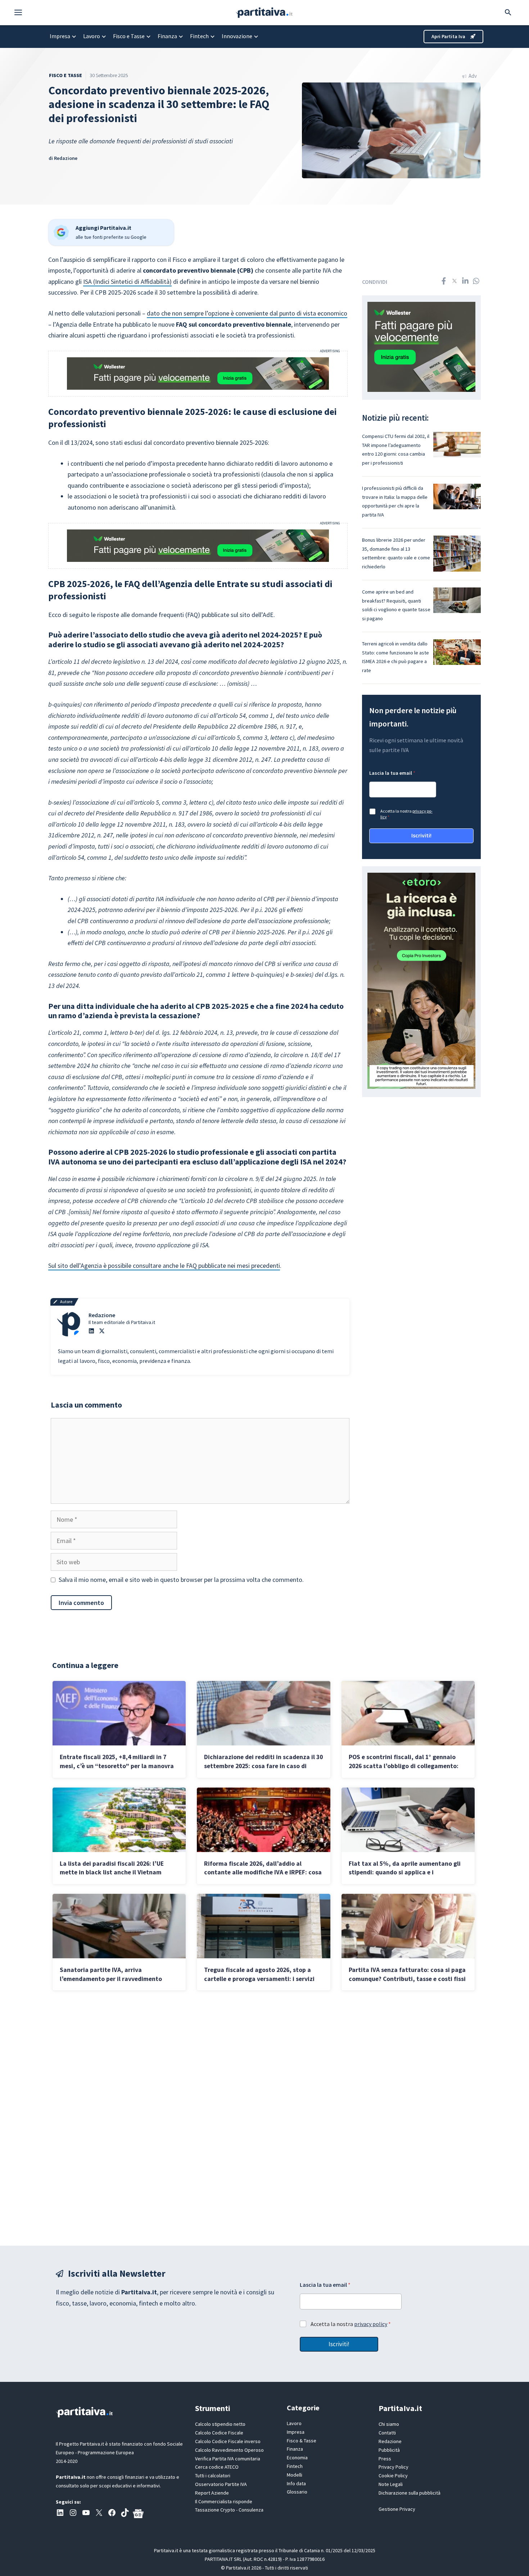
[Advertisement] (264, 2118)
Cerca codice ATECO (217, 2467)
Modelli (295, 2475)
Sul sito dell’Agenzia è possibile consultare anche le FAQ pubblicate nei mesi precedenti (164, 1265)
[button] (22, 13)
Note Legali (391, 2484)
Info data (296, 2483)
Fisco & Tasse (302, 2441)
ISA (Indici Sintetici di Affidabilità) (127, 281)
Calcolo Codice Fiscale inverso (228, 2441)
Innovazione (237, 36)
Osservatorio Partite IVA (221, 2484)
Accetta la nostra (406, 814)
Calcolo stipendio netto (220, 2424)
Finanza (167, 36)
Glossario (297, 2492)
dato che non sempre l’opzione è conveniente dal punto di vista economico (247, 313)
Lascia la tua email (392, 773)
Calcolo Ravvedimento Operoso (229, 2450)
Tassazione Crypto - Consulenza (229, 2510)
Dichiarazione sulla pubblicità (410, 2493)
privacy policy (371, 2324)
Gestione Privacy (397, 2509)
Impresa (60, 36)
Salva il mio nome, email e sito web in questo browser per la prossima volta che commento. (181, 1580)
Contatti (387, 2433)
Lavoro (92, 36)
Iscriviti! (421, 835)
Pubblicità (389, 2450)
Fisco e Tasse (129, 36)
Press (385, 2459)
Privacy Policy (394, 2467)
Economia (297, 2458)
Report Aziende (212, 2493)
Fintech (199, 36)
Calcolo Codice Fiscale (219, 2433)
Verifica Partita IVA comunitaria (228, 2459)
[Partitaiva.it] (264, 12)
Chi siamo (389, 2424)
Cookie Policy (393, 2476)
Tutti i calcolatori (213, 2476)
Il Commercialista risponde (224, 2501)
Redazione (66, 158)
